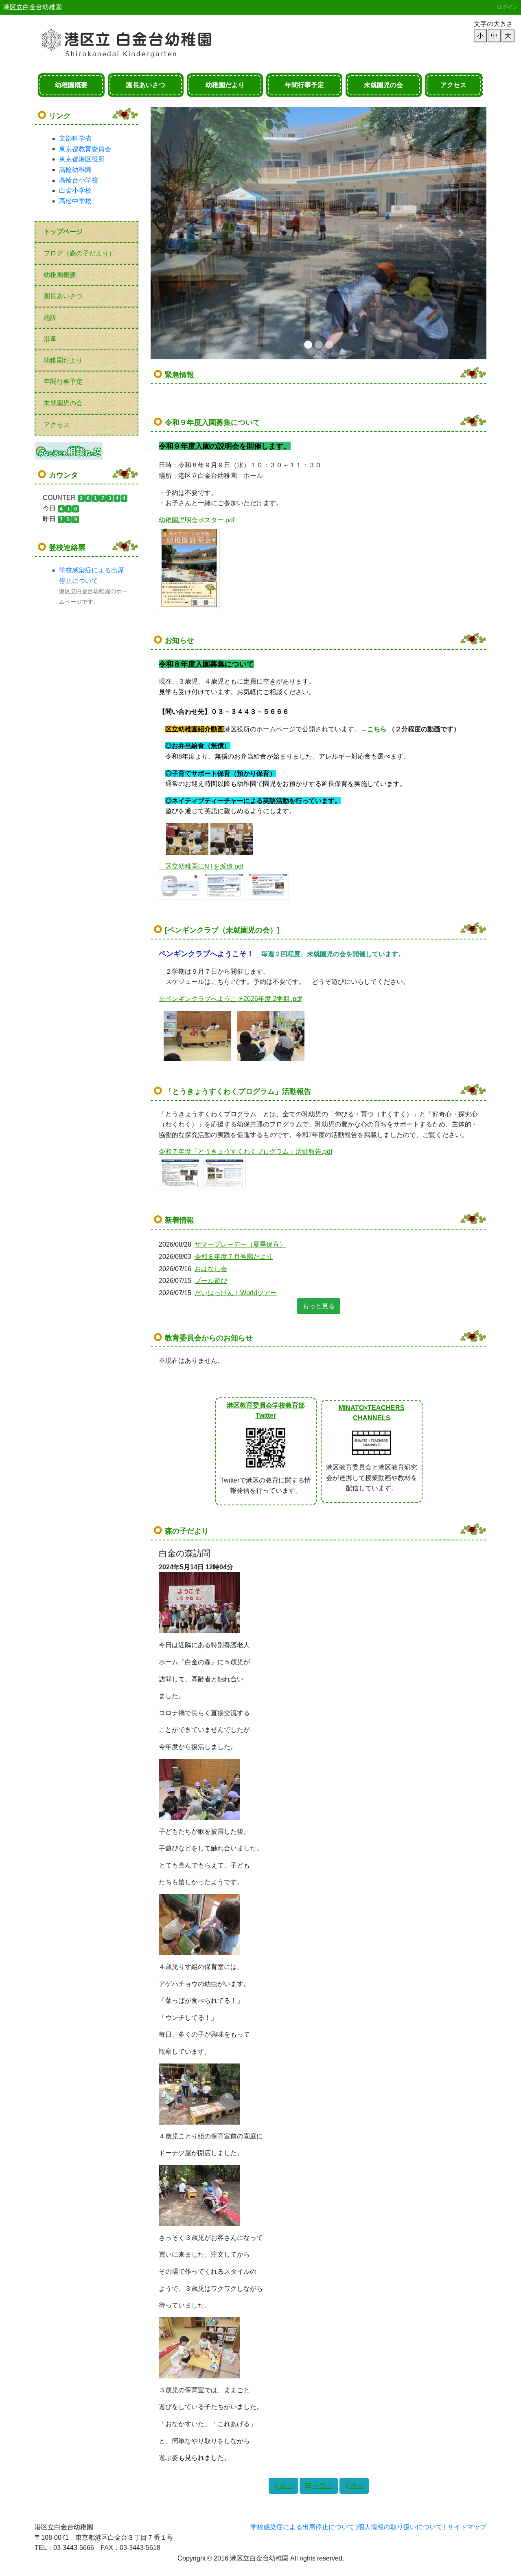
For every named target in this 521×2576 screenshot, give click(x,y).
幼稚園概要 (71, 85)
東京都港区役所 (82, 159)
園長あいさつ (146, 85)
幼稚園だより (225, 85)
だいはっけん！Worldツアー (236, 1293)
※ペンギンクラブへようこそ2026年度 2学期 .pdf (230, 999)
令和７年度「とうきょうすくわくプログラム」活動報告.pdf (245, 1152)
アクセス (453, 85)
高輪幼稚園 (75, 170)
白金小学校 (75, 190)
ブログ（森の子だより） (79, 253)
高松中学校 (75, 201)
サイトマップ (467, 2527)
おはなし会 (211, 1269)
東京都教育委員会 (85, 149)
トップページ (63, 232)
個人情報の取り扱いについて (400, 2527)
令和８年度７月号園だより (234, 1257)
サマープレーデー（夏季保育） (240, 1244)
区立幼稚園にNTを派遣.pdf (204, 866)
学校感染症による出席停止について (302, 2527)
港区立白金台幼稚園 (33, 7)
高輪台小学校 (79, 180)
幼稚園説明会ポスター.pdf (197, 520)
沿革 (50, 339)
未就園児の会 (383, 85)
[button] (176, 233)
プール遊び (211, 1281)
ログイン (507, 7)
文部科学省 (75, 138)
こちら (377, 729)
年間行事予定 (304, 85)
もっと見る (319, 1306)
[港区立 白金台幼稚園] (136, 39)
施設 (50, 318)
